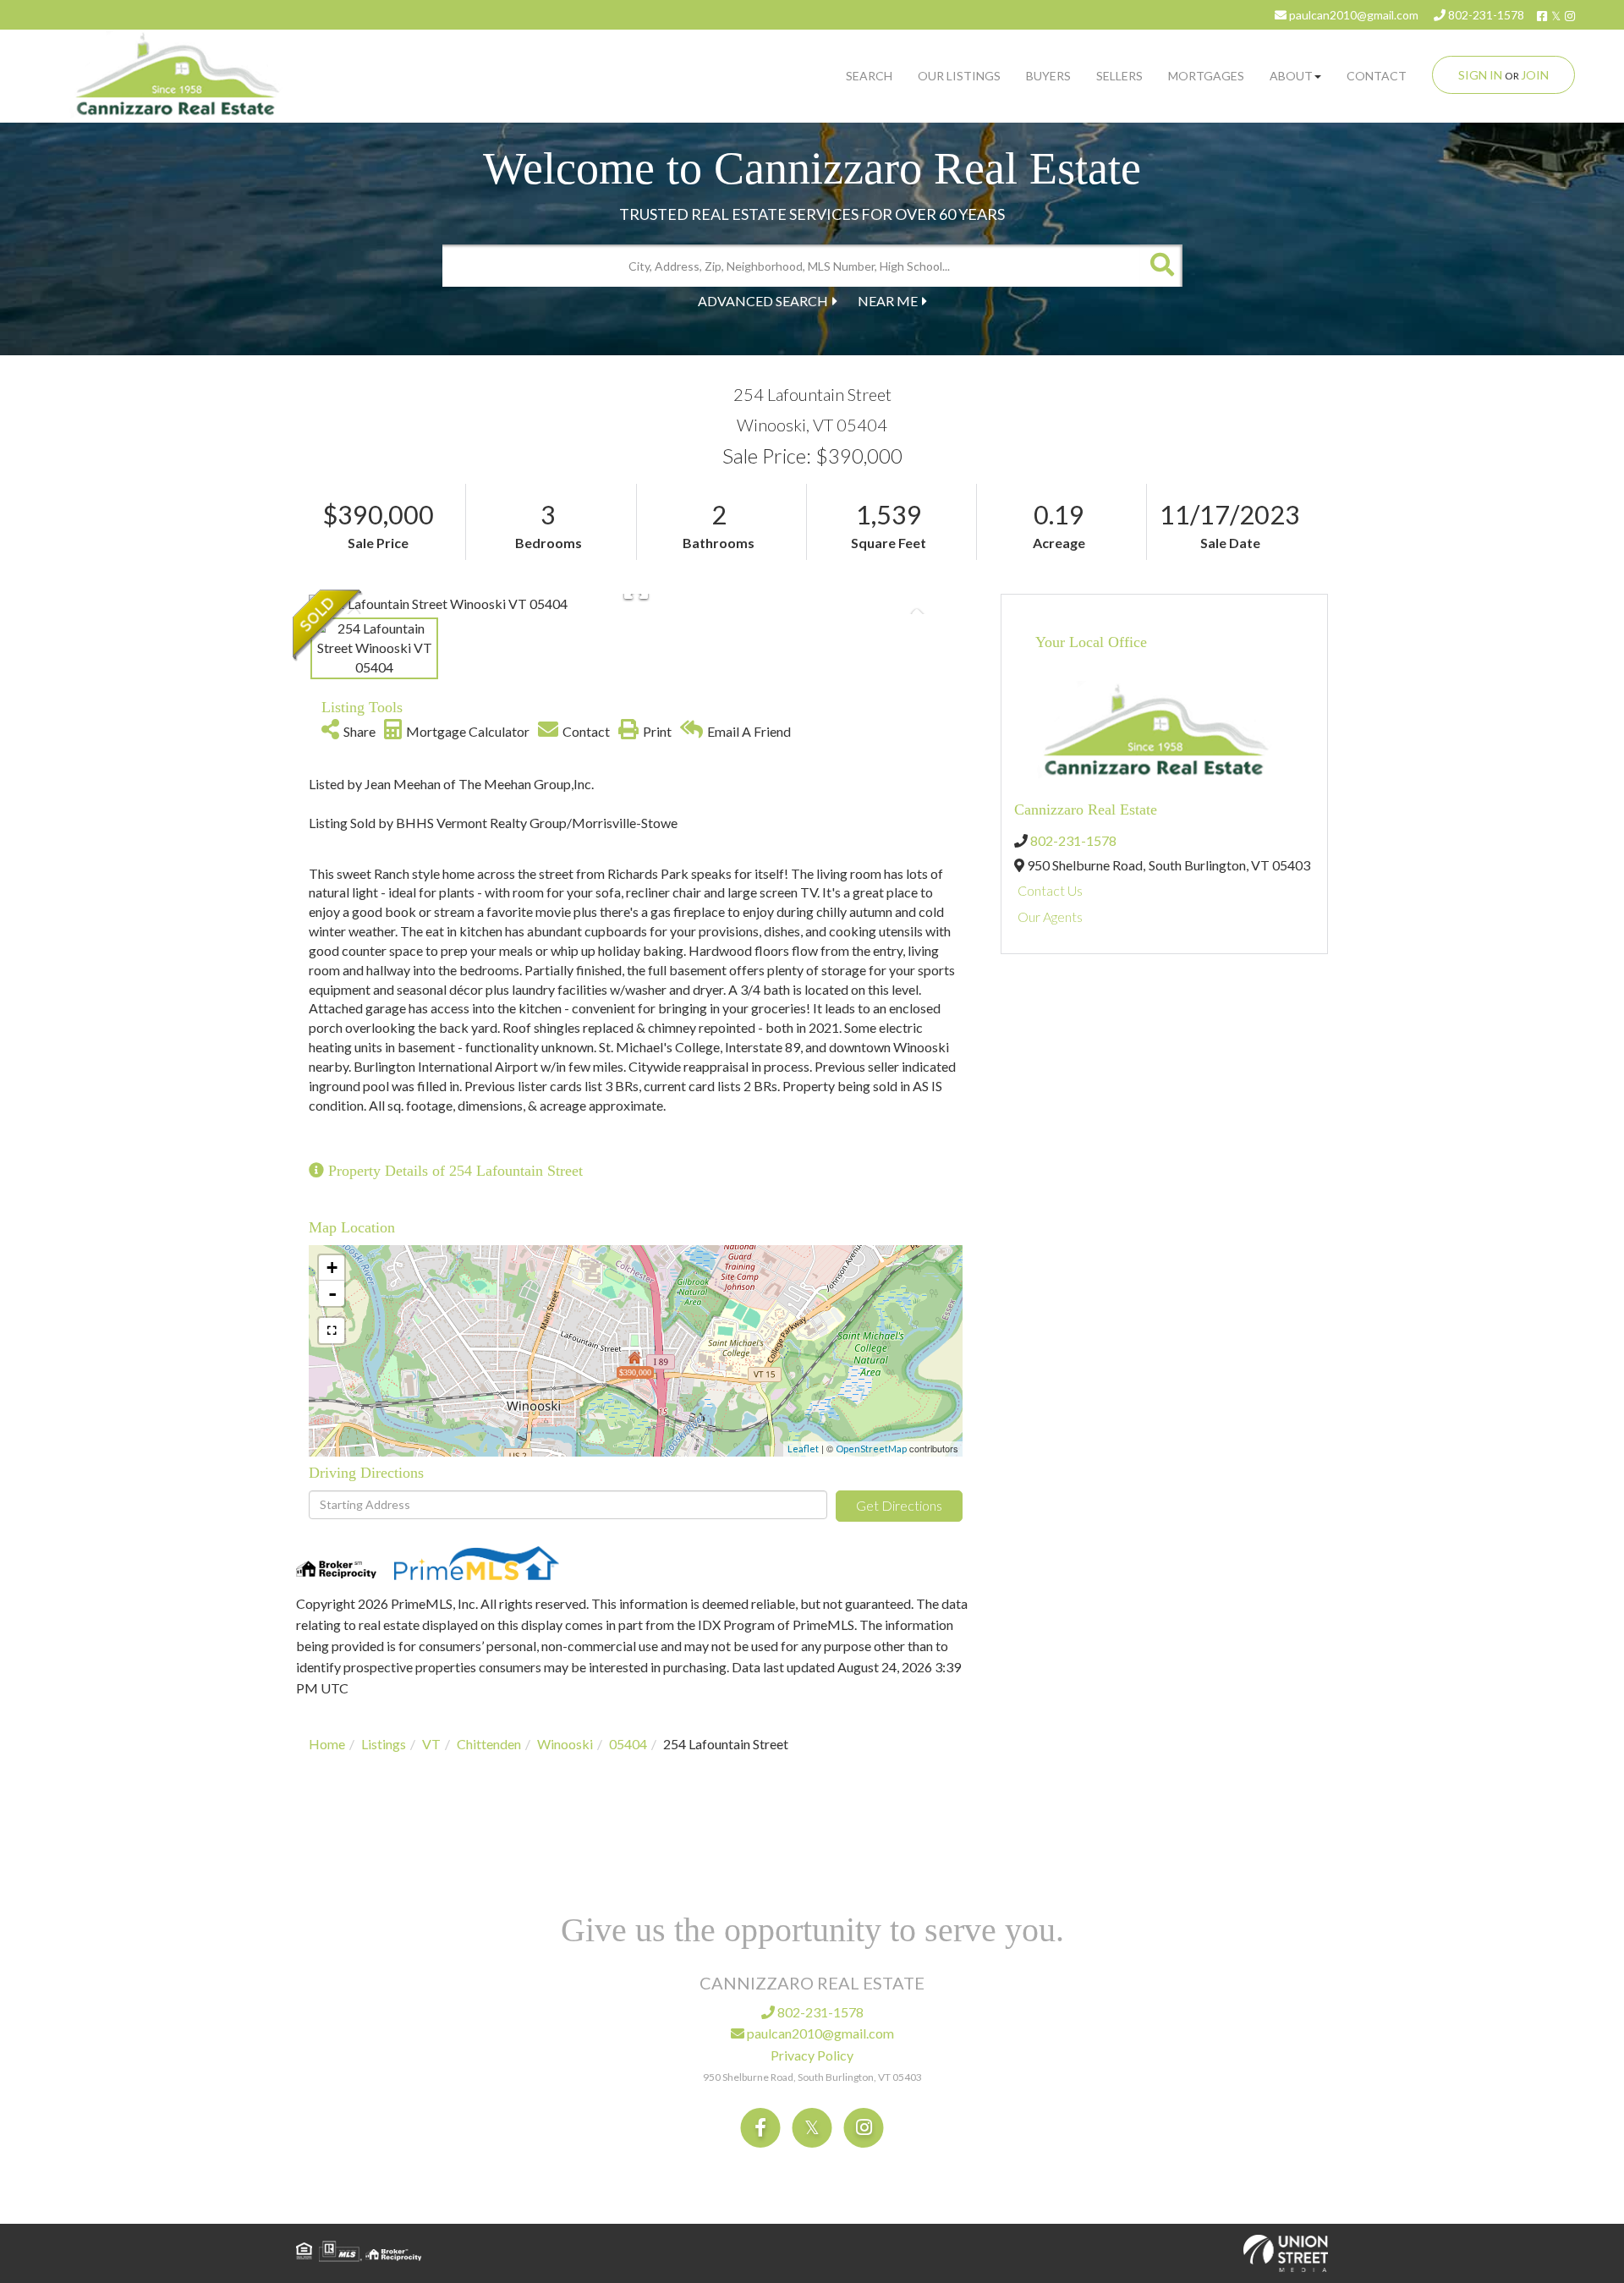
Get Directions (899, 1505)
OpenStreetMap (871, 1449)
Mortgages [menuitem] (1206, 76)
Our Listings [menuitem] (959, 76)
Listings (384, 1744)
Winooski (565, 1744)
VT (431, 1744)
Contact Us (1050, 890)
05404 (628, 1744)
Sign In (1480, 75)
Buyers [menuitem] (1048, 76)
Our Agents (1050, 916)
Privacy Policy (812, 2055)
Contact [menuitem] (1377, 76)
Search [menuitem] (869, 76)
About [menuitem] (1291, 76)
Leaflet (803, 1449)
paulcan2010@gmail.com (1352, 15)
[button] (1161, 266)
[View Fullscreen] (332, 1331)
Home (327, 1744)
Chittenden (489, 1744)
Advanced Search (763, 301)
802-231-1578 (1485, 15)
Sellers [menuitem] (1119, 76)
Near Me (888, 301)
